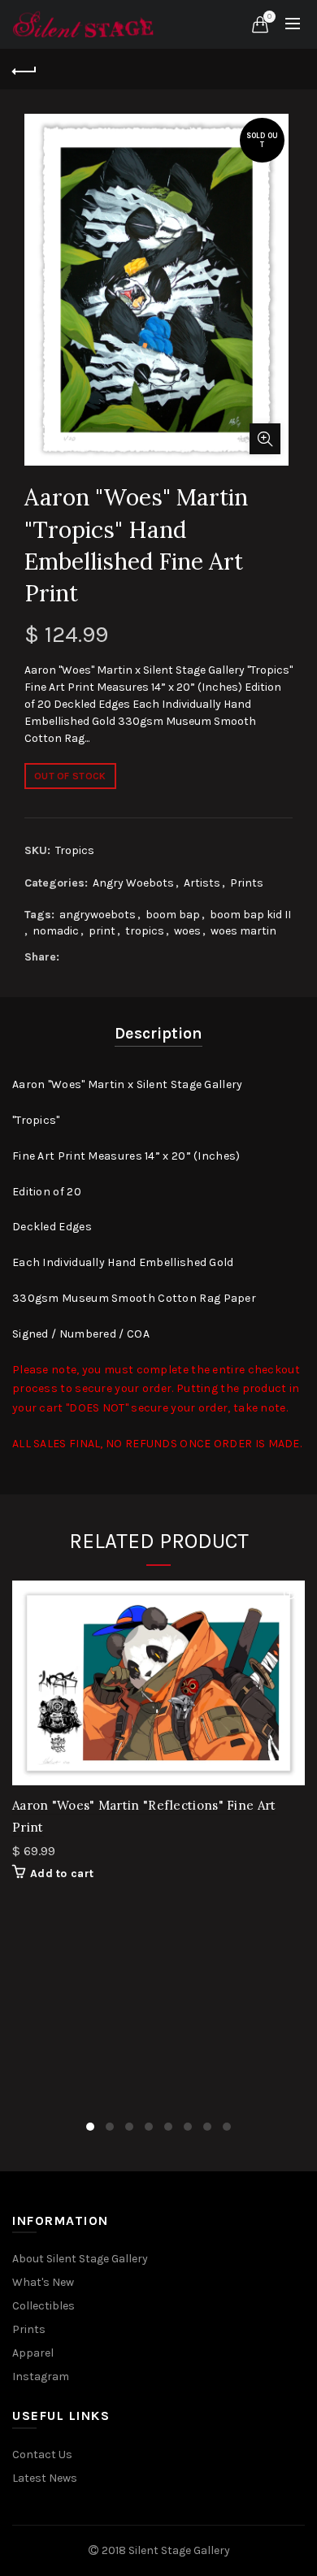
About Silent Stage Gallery (80, 2259)
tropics (145, 931)
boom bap (173, 915)
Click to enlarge (265, 439)
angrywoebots (98, 915)
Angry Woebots (133, 883)
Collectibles (43, 2306)
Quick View (291, 1595)
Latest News (45, 2478)
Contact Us (42, 2455)
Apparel (33, 2353)
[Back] (24, 69)
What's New (43, 2282)
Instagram (41, 2377)
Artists (202, 883)
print (102, 931)
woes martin (243, 931)
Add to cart (62, 1873)
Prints (247, 883)
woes (187, 931)
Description (158, 1033)
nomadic (56, 931)
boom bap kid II (250, 915)
